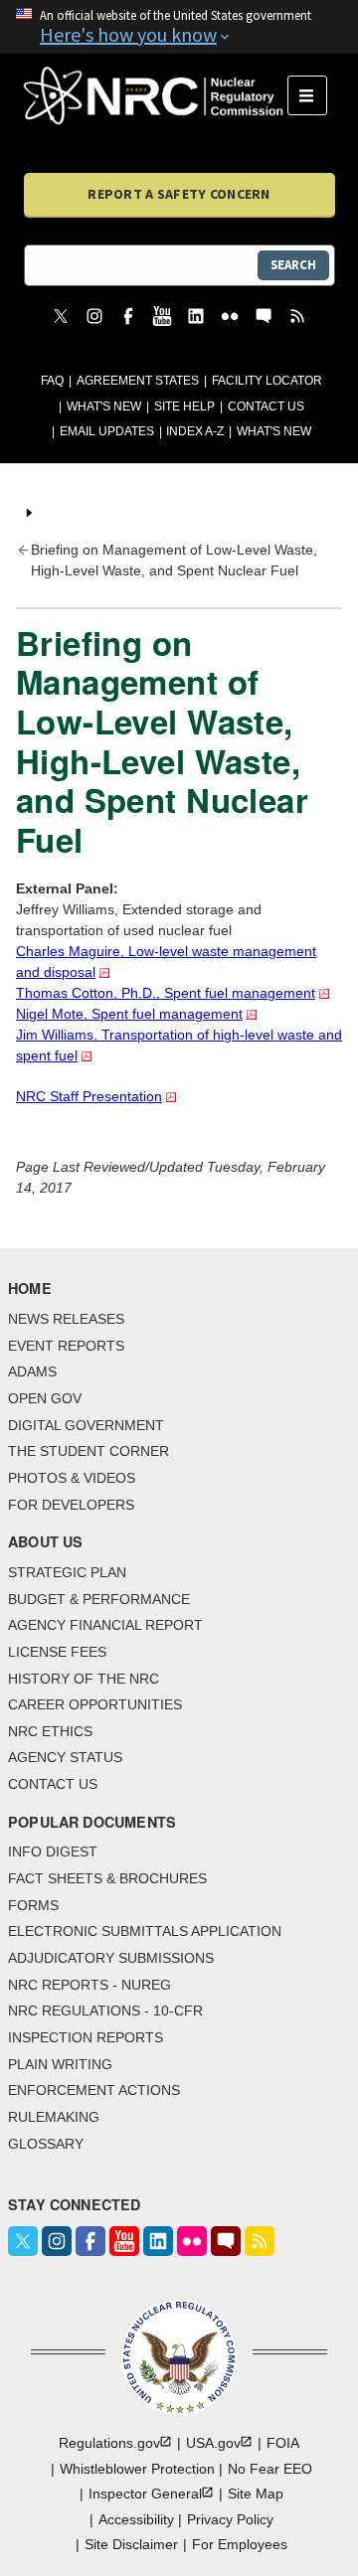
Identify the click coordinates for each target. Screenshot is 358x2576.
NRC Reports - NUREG (89, 1985)
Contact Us (266, 406)
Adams (32, 1371)
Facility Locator (267, 381)
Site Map (256, 2494)
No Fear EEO (270, 2469)
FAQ (52, 381)
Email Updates (107, 431)
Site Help (184, 406)
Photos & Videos (72, 1478)
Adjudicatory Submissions (111, 1958)
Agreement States (138, 381)
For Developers (71, 1505)
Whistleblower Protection (137, 2469)
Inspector (145, 2494)
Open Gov (45, 1398)
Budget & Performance (99, 1599)
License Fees (57, 1652)
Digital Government (86, 1425)
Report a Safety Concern (179, 194)
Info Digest (53, 1851)
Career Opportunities (95, 1704)
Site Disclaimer (131, 2544)
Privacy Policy (230, 2519)
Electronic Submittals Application (145, 1931)
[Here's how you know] (179, 27)
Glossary (46, 2144)
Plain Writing (60, 2064)
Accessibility (136, 2519)
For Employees (240, 2544)
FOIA (283, 2443)
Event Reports (66, 1346)
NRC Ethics (50, 1731)
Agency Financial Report (105, 1625)
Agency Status (65, 1757)
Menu (314, 95)
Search (293, 265)
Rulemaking (54, 2117)
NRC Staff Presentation (89, 1096)
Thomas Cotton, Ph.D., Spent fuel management (166, 993)
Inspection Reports (86, 2037)
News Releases (66, 1319)
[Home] (156, 95)
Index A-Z (195, 431)
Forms (33, 1905)
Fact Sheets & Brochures (107, 1878)
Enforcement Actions (94, 2090)
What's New (104, 406)
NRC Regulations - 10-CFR (105, 2011)
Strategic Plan (67, 1572)
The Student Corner (89, 1451)
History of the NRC (84, 1679)
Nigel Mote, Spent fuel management (129, 1014)
